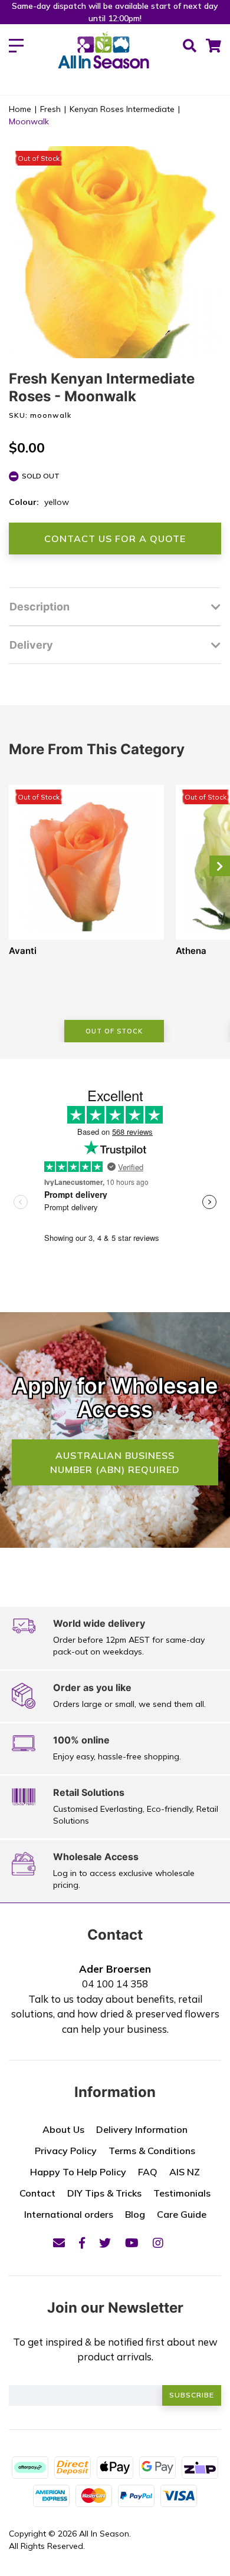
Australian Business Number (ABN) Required (115, 1462)
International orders (69, 2214)
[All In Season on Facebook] (82, 2243)
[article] (86, 914)
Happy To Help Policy (78, 2172)
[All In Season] (103, 57)
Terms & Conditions (152, 2151)
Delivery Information (142, 2129)
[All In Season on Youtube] (132, 2243)
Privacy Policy (66, 2151)
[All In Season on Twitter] (105, 2243)
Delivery (31, 645)
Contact (37, 2193)
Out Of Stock (114, 1031)
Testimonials (182, 2193)
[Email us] (59, 2243)
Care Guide (182, 2214)
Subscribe (192, 2395)
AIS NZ (185, 2172)
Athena (191, 951)
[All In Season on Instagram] (158, 2243)
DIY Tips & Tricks (104, 2193)
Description (40, 607)
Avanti (23, 951)
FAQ (148, 2172)
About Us (63, 2129)
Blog (135, 2214)
